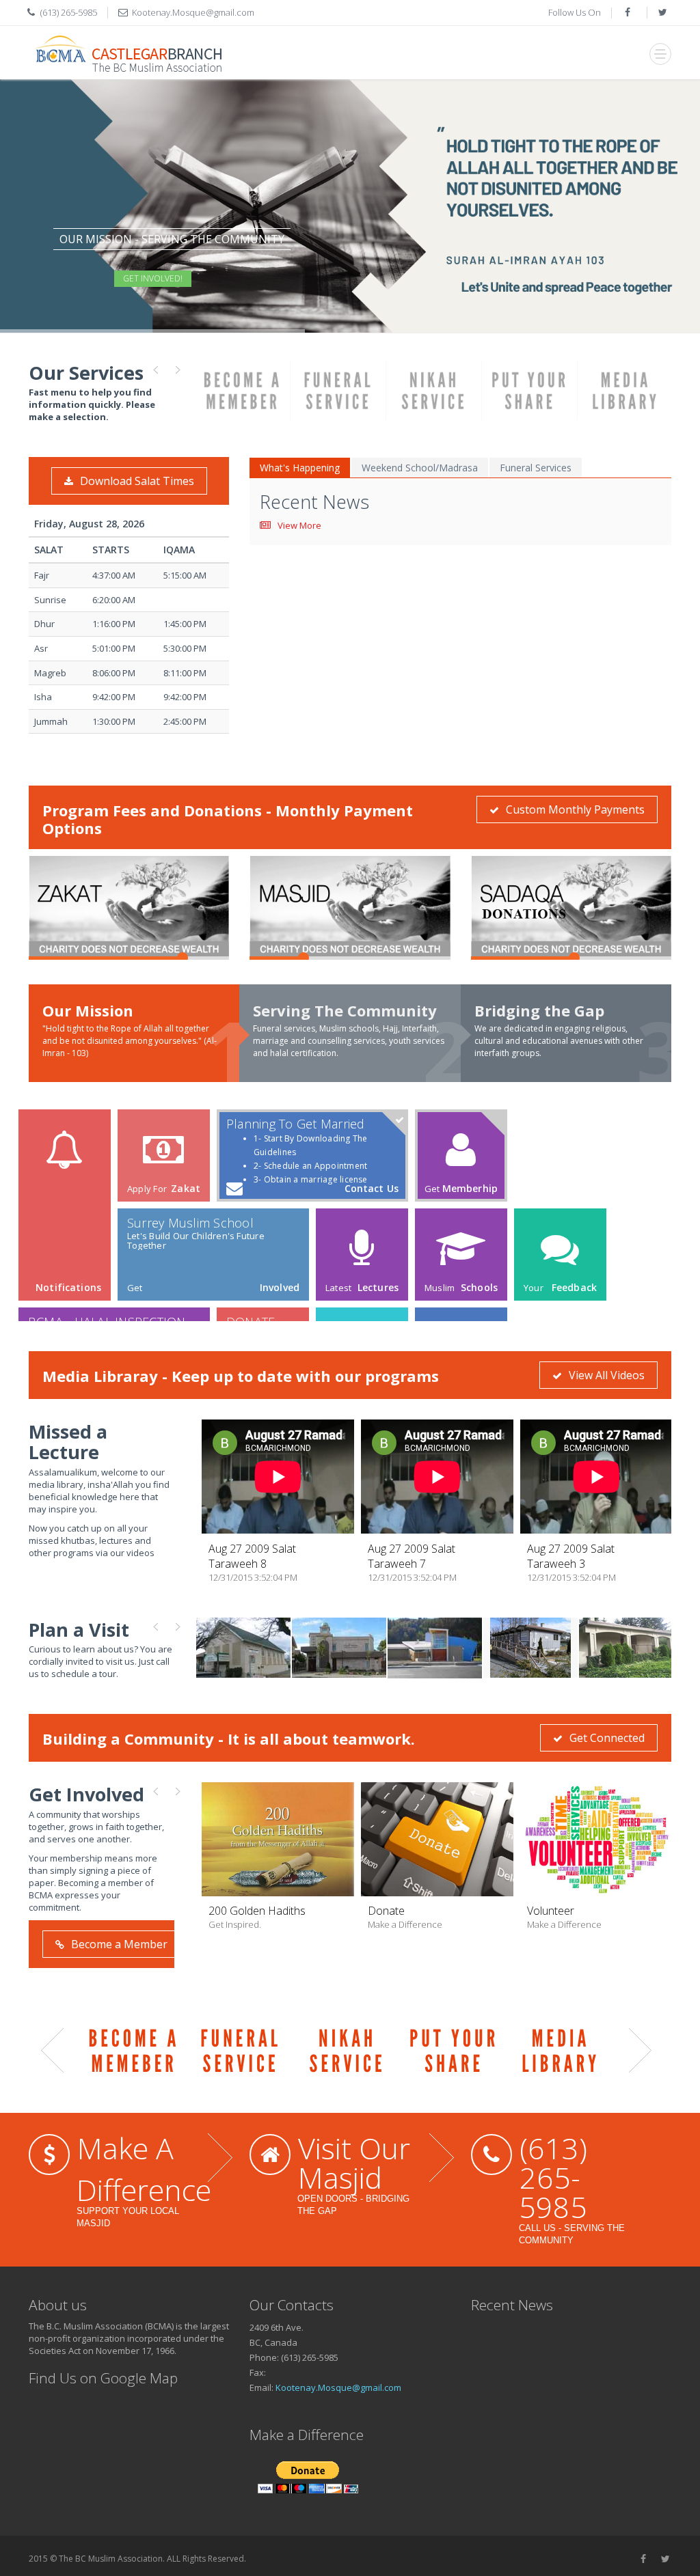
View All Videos (607, 1375)
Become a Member (119, 1944)
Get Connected (607, 1738)
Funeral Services (536, 468)
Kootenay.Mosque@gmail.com (193, 12)
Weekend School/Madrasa (420, 468)
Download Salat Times (137, 481)
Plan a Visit (79, 1630)
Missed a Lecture (68, 1442)
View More (299, 525)
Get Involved (86, 1794)
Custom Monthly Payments (575, 809)
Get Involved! (153, 278)
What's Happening (300, 468)
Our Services (86, 373)
